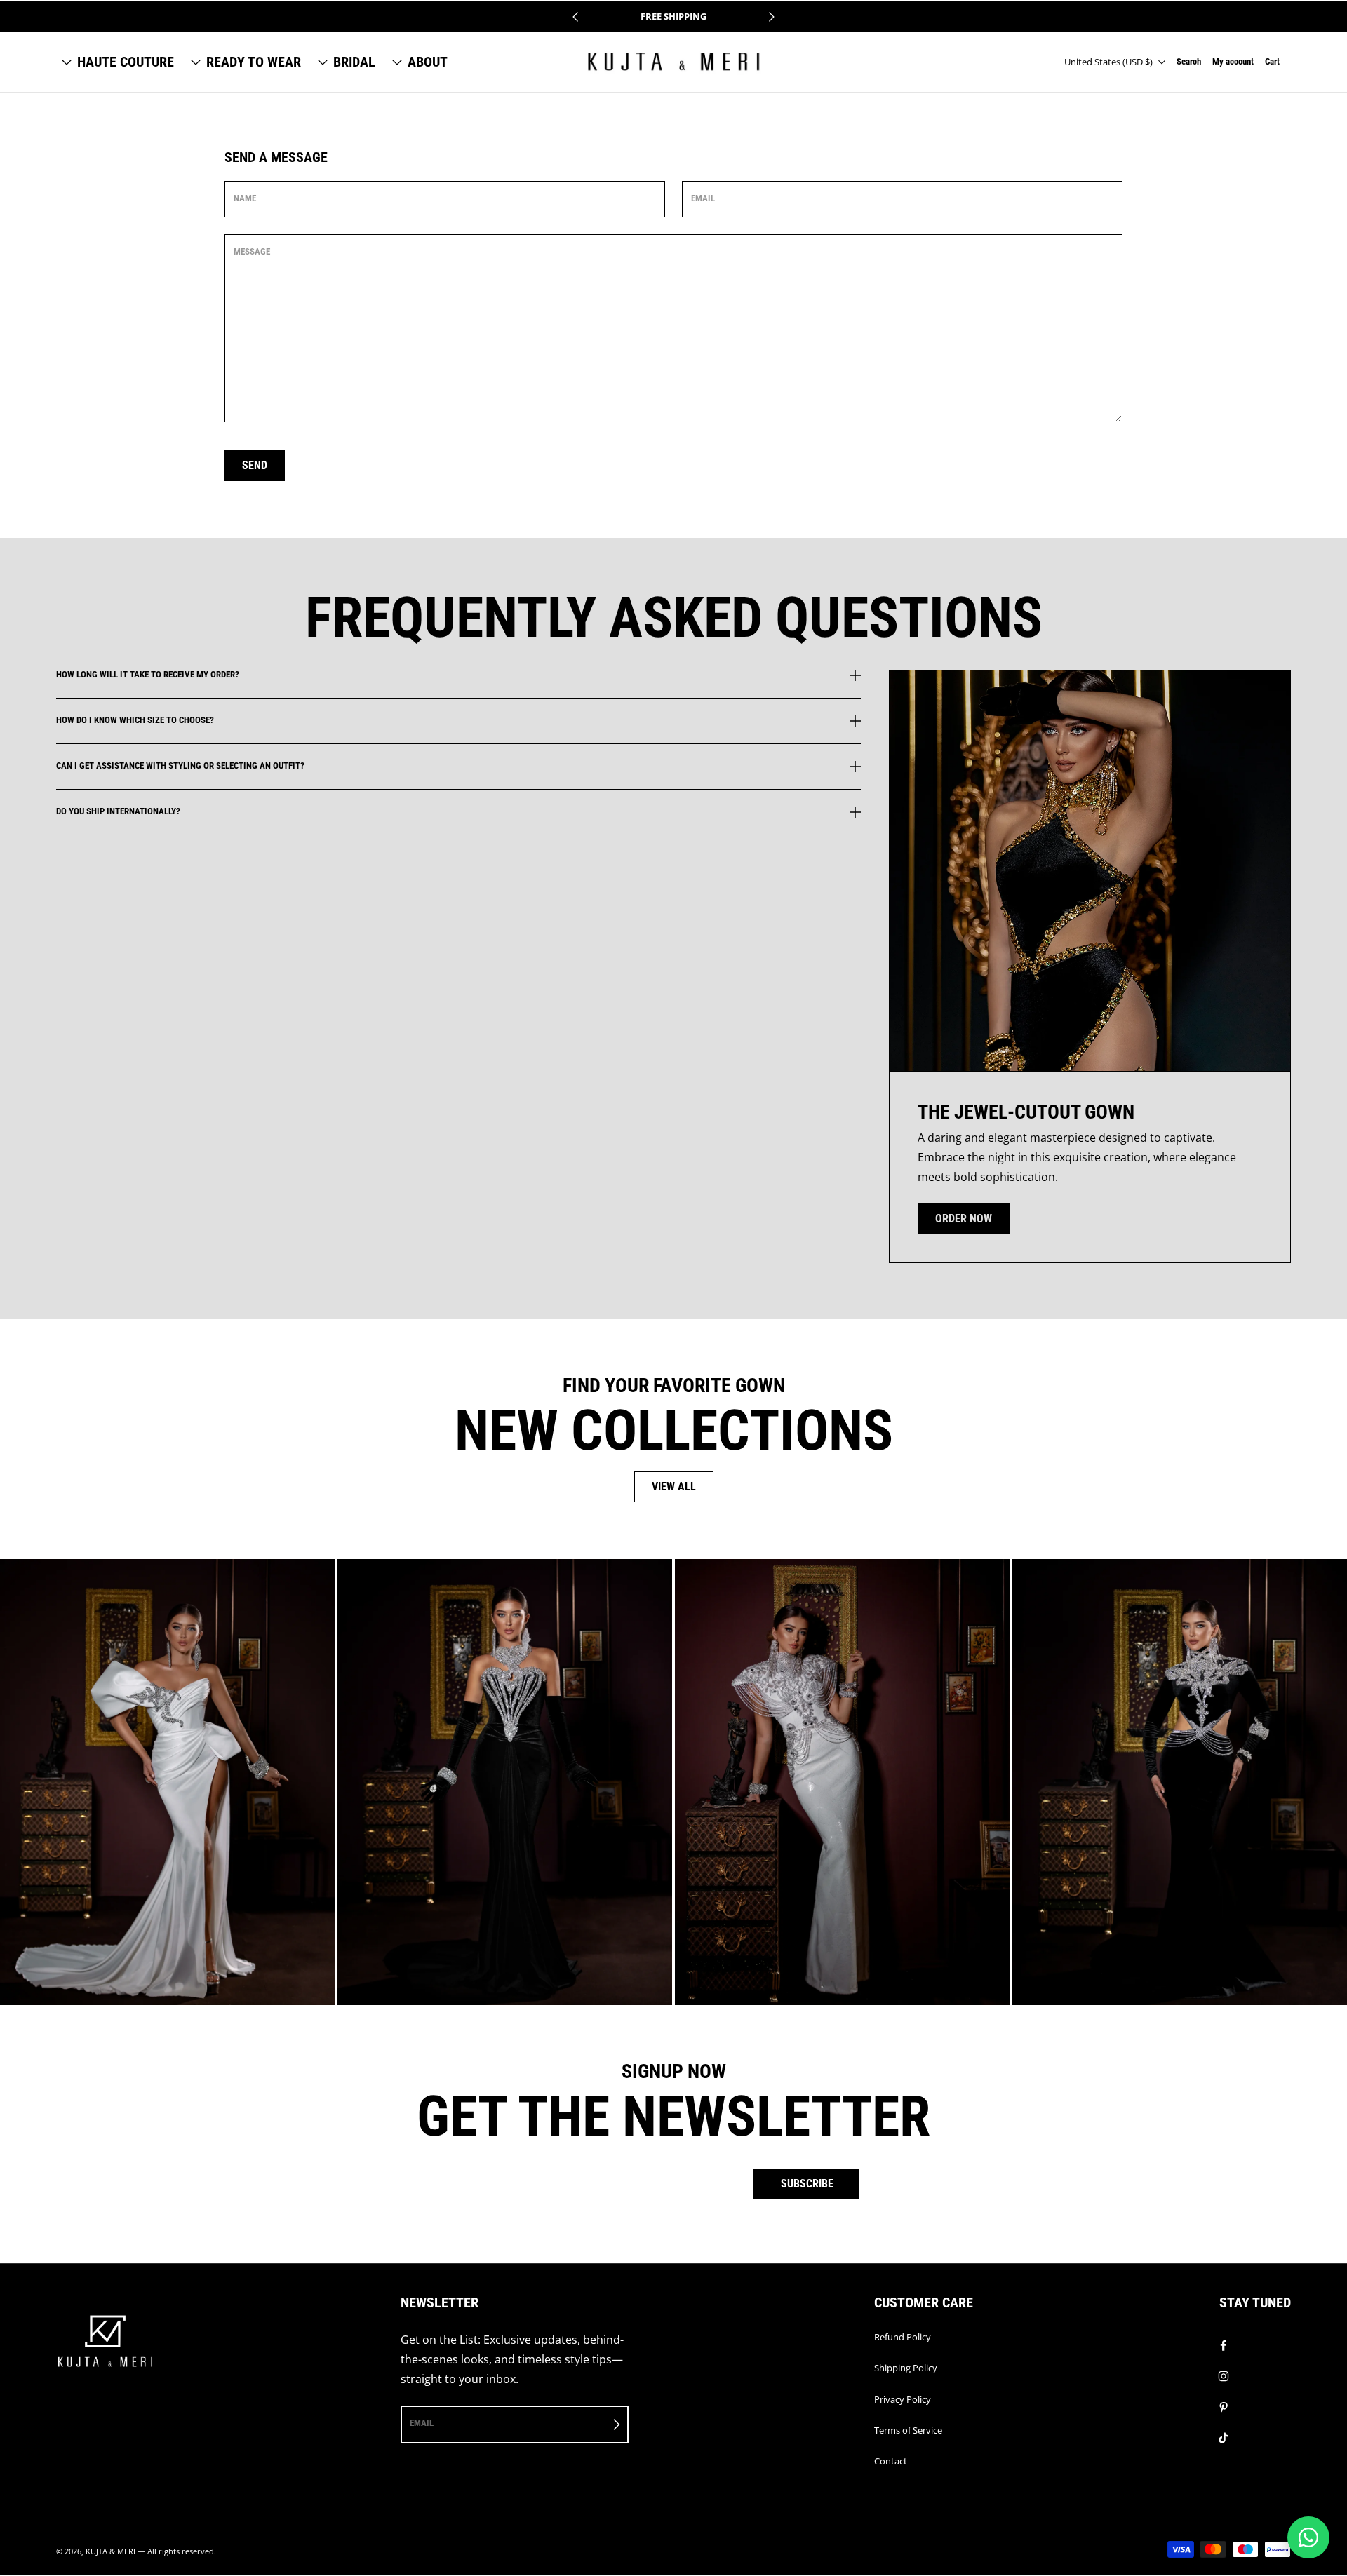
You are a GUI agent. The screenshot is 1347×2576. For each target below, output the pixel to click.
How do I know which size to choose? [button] (135, 720)
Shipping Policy (906, 2368)
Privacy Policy (903, 2399)
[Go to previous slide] (576, 17)
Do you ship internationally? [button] (118, 811)
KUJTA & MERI (110, 2551)
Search (1189, 61)
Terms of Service (908, 2430)
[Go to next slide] (771, 17)
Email (703, 198)
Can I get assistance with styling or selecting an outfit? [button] (180, 766)
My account (1233, 61)
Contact (891, 2461)
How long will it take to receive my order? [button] (148, 675)
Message (252, 251)
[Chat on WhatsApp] (1308, 2537)
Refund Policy (903, 2337)
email (422, 2423)
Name (245, 198)
